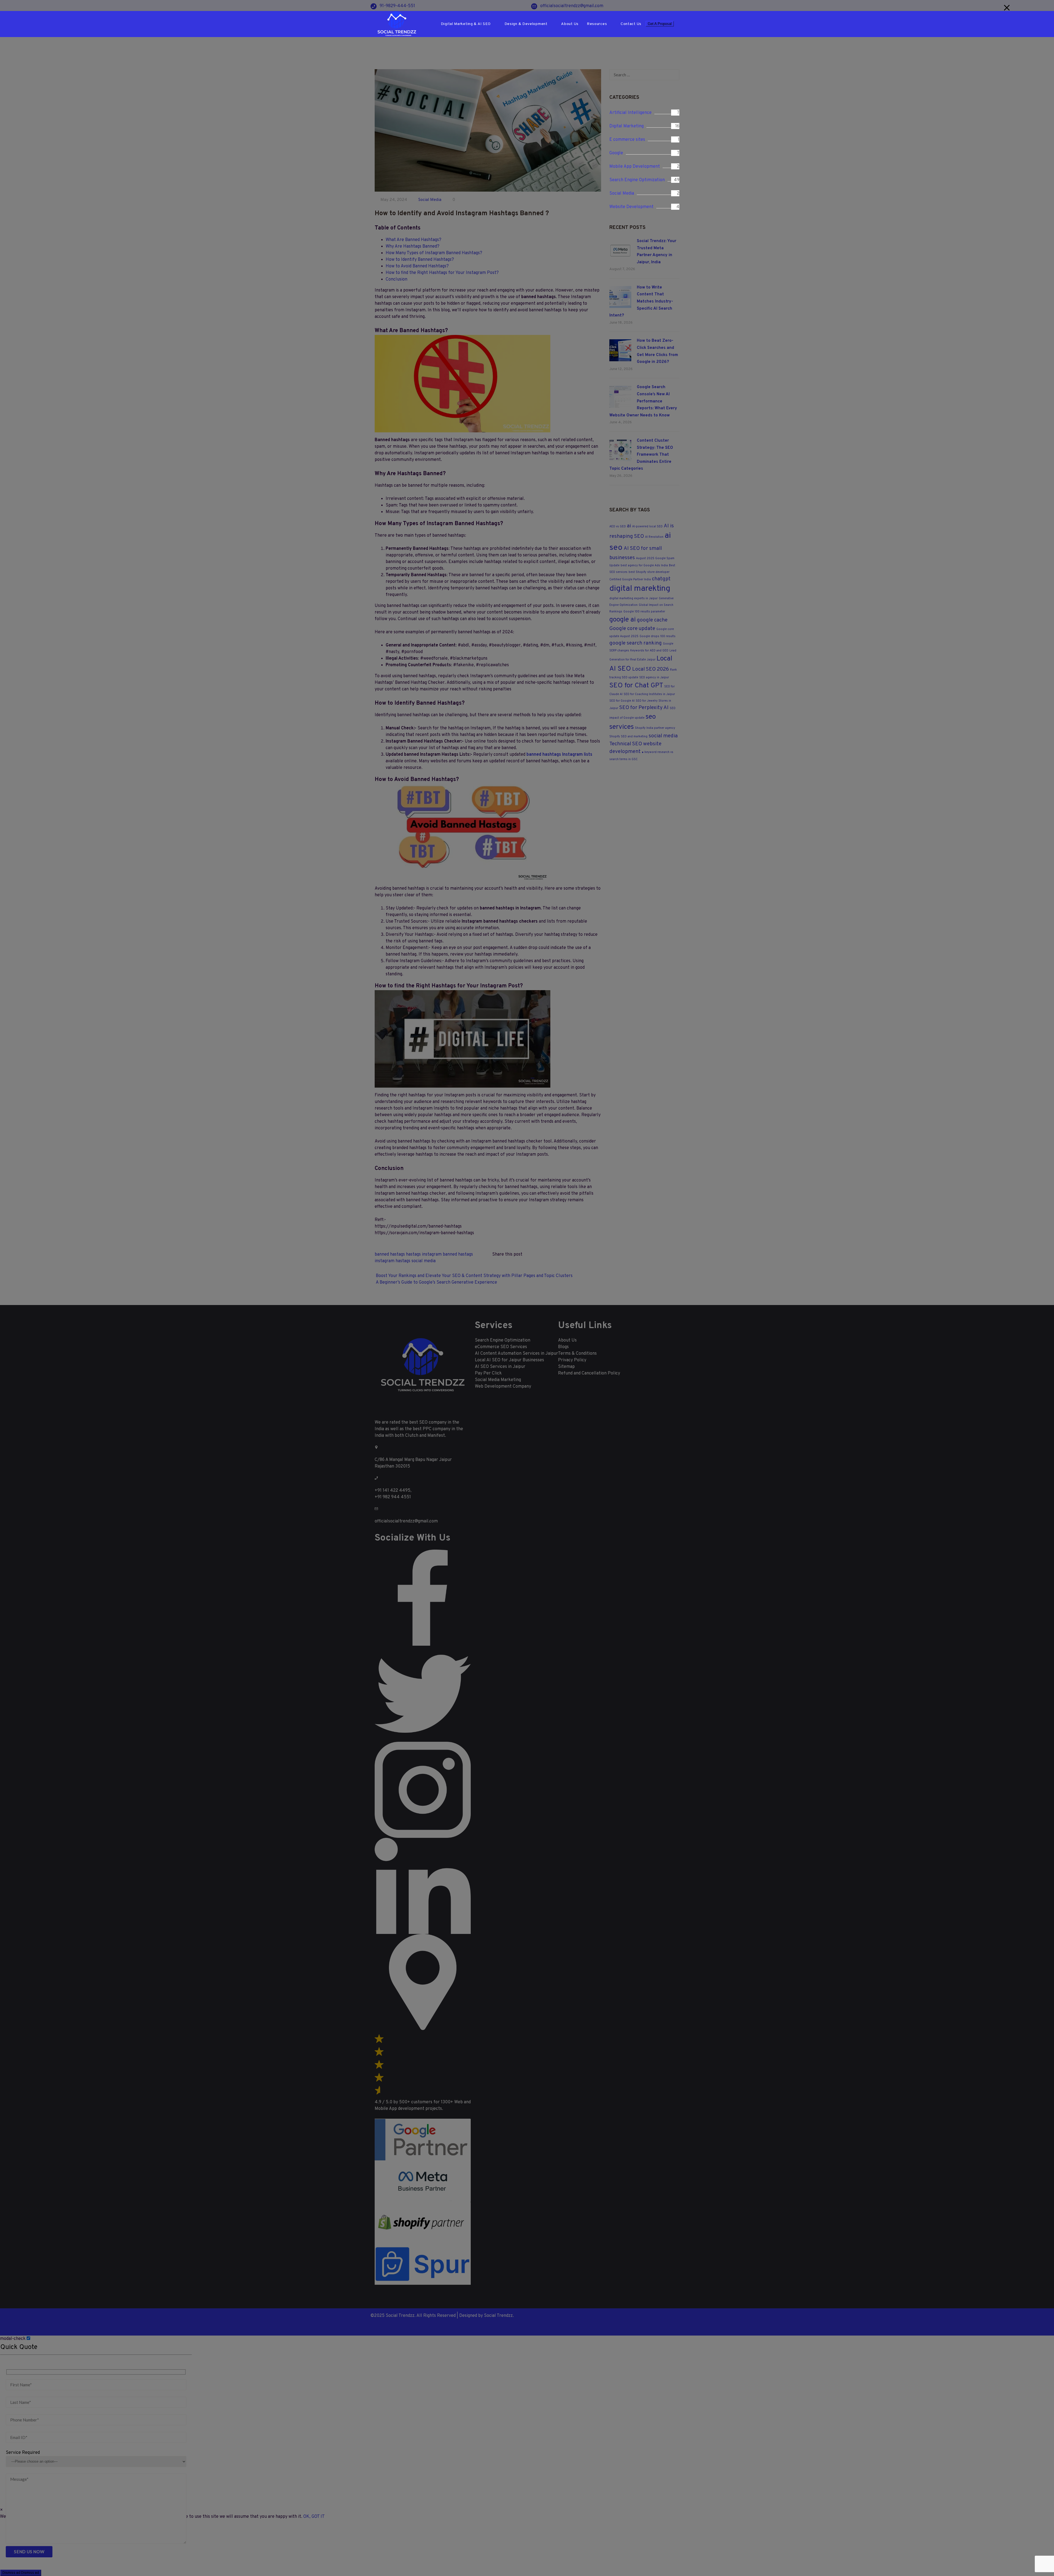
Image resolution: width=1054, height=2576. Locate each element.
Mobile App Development (635, 167)
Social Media (622, 194)
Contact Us (631, 24)
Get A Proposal (660, 24)
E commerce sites (627, 140)
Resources (597, 24)
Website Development (631, 207)
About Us (570, 24)
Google (616, 153)
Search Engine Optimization (637, 180)
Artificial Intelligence (630, 113)
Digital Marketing (626, 126)
